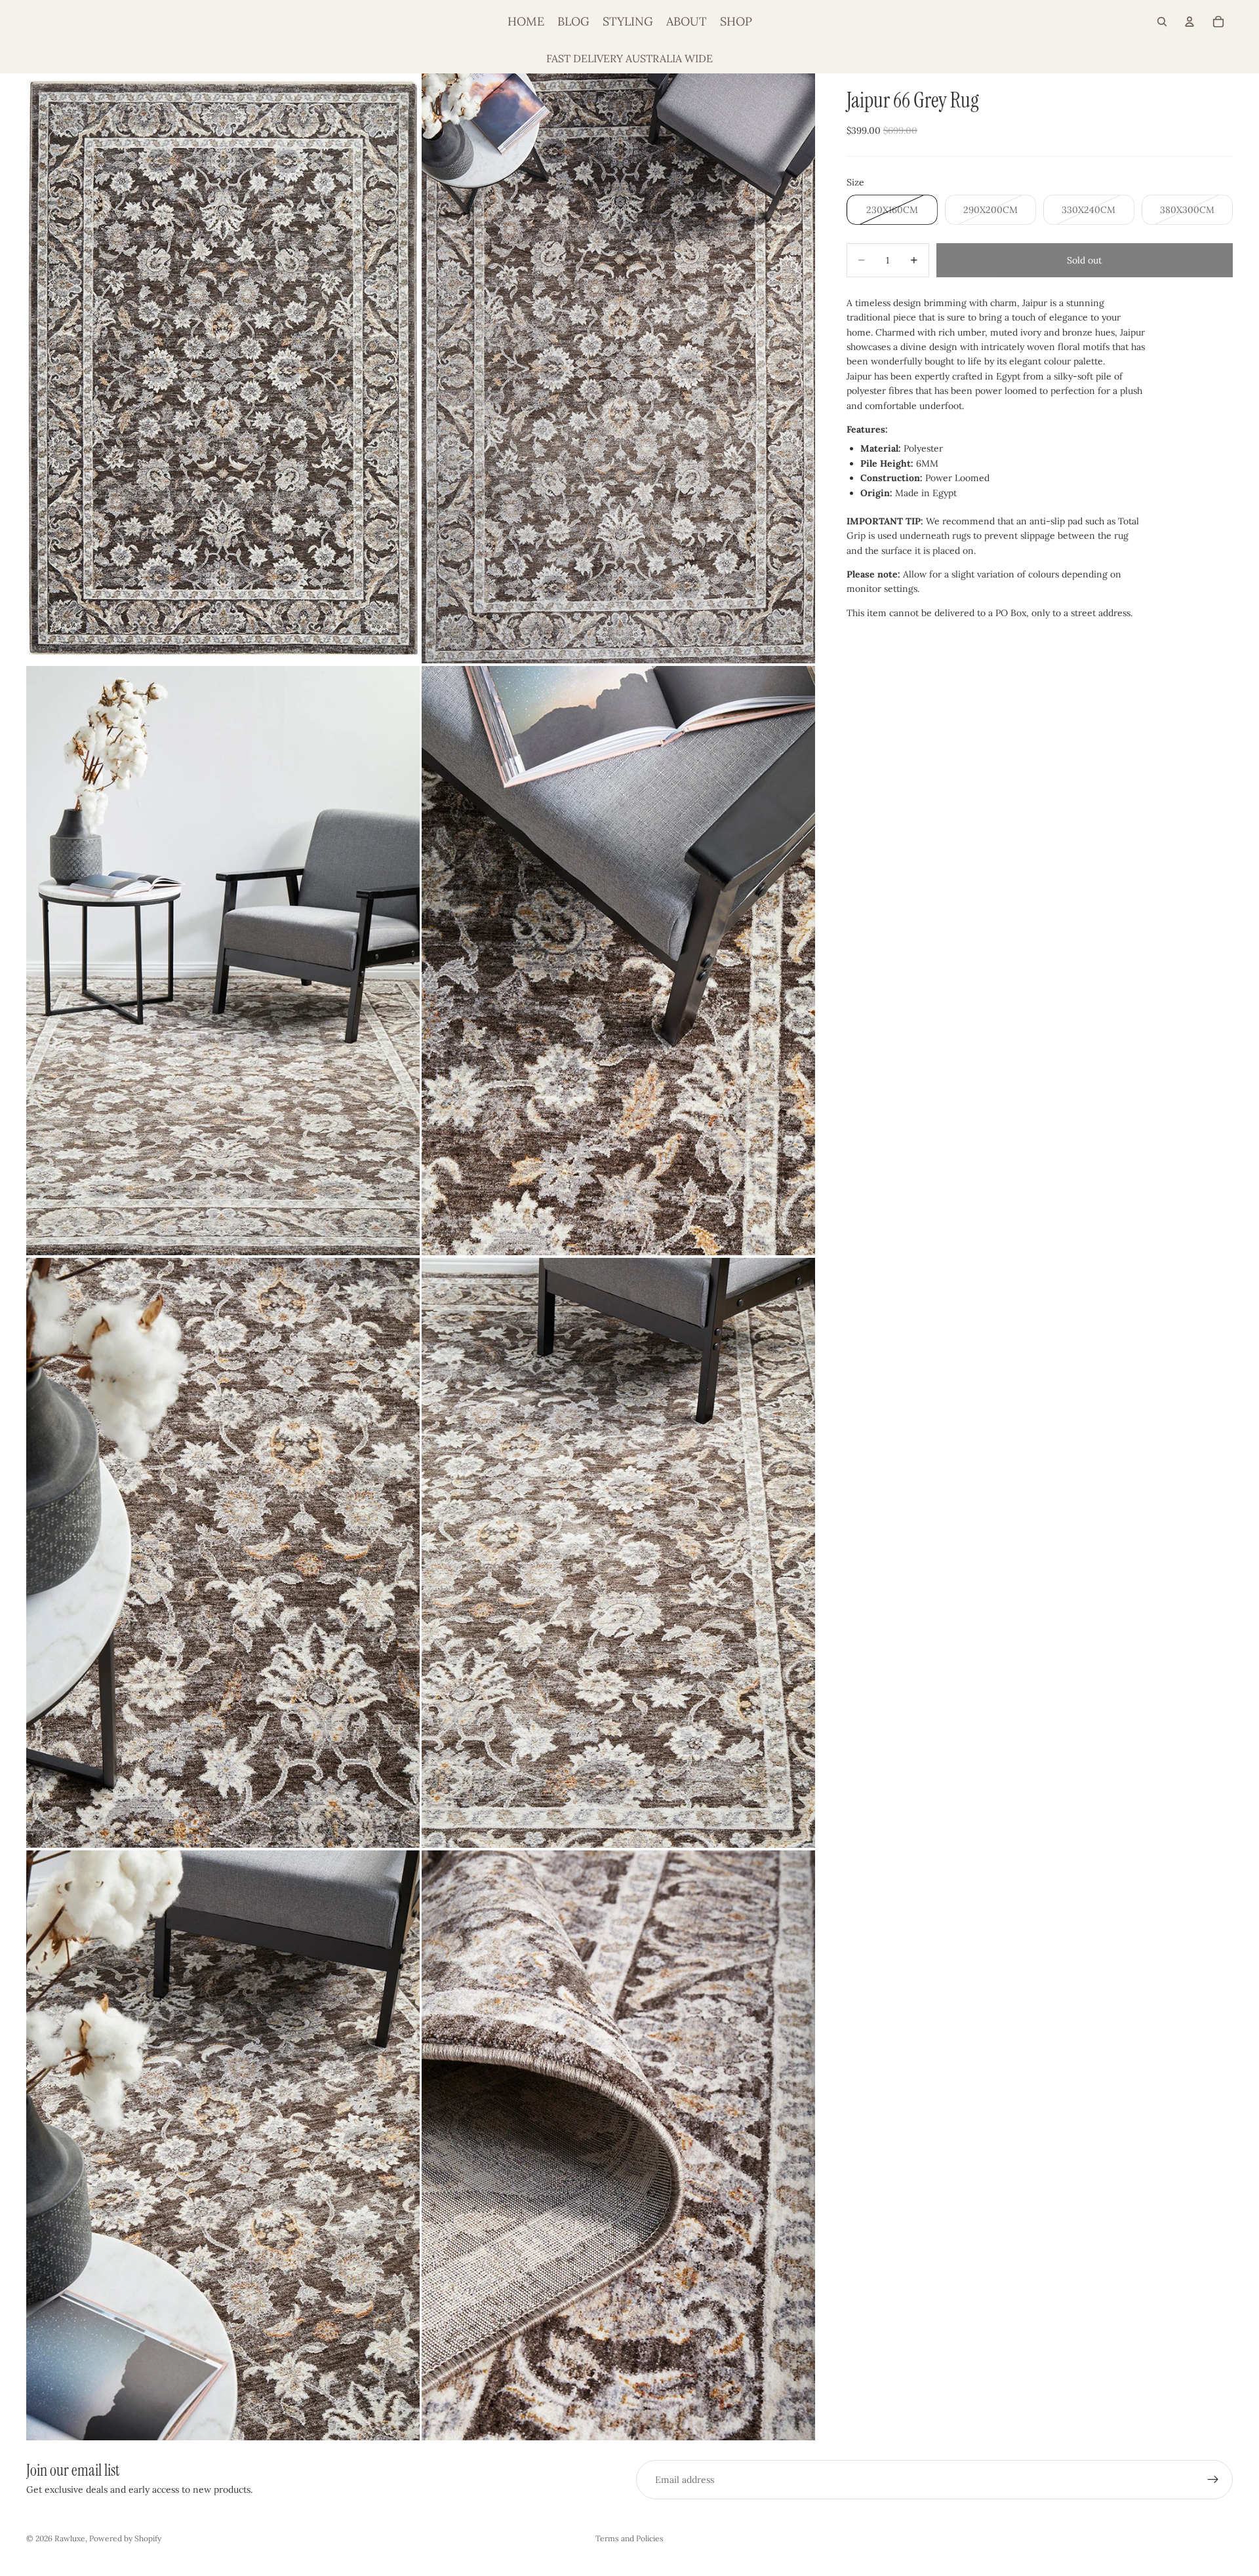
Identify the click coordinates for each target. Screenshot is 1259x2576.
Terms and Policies (629, 2538)
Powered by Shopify (125, 2538)
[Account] (1189, 22)
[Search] (1162, 22)
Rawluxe (70, 2538)
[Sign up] (1213, 2480)
